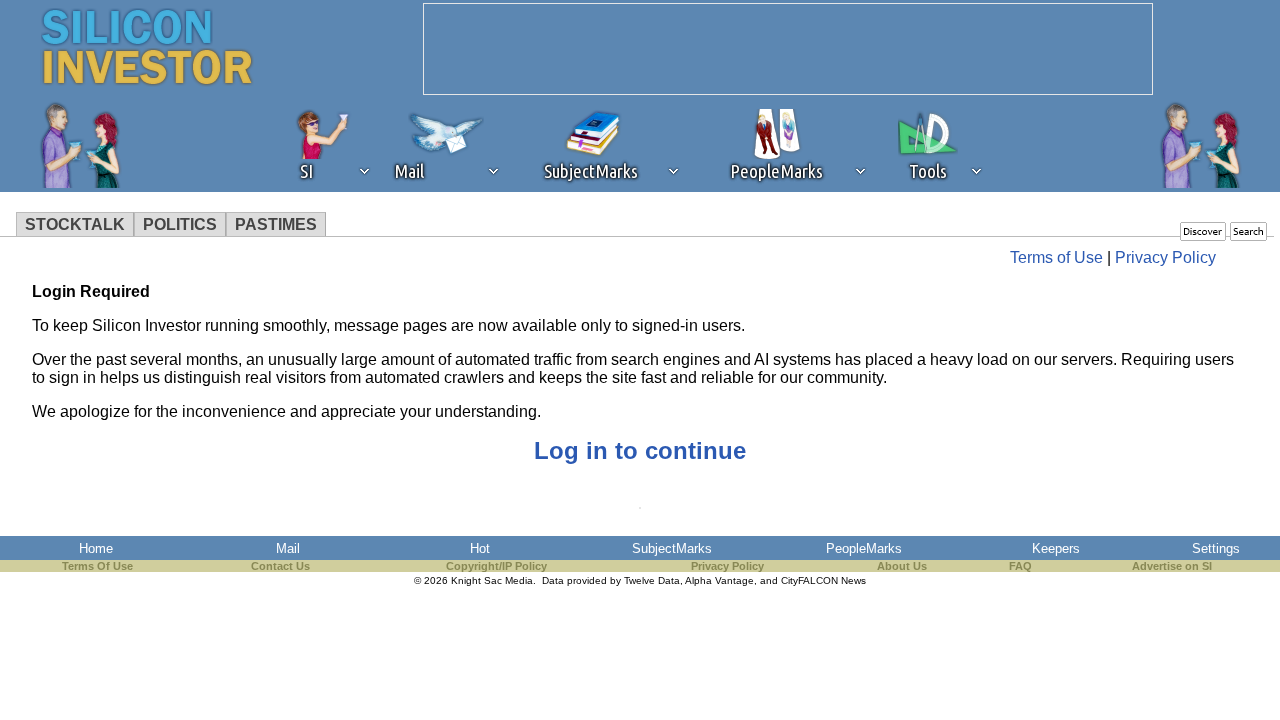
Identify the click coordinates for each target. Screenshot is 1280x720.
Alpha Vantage (719, 580)
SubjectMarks (672, 548)
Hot (480, 548)
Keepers (1056, 548)
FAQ (1020, 566)
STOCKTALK (75, 224)
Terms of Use (1056, 257)
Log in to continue (640, 450)
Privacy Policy (1165, 257)
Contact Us (280, 566)
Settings (1216, 548)
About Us (902, 566)
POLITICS (180, 224)
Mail (288, 548)
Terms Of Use (97, 566)
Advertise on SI (1172, 566)
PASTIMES (276, 224)
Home (96, 548)
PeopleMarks (864, 548)
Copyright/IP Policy (496, 566)
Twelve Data (652, 580)
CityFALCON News (823, 580)
